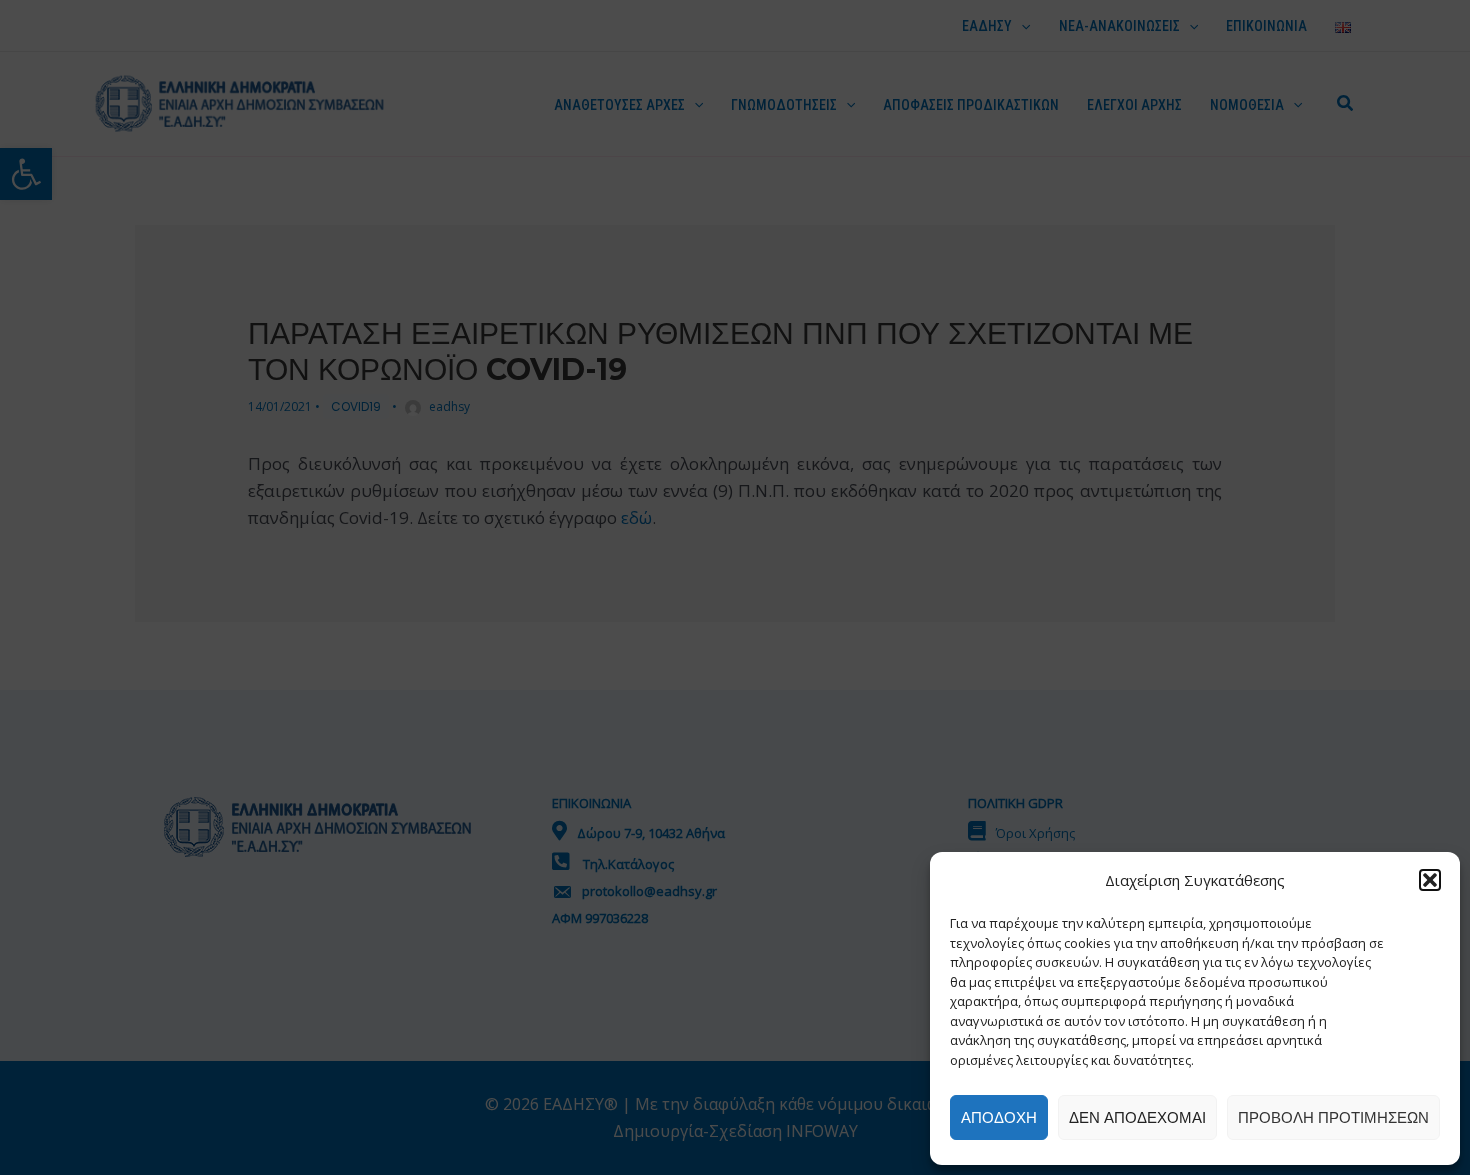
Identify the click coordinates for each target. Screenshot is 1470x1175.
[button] (1430, 880)
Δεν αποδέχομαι (1137, 1117)
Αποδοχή (999, 1117)
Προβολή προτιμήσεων (1333, 1117)
